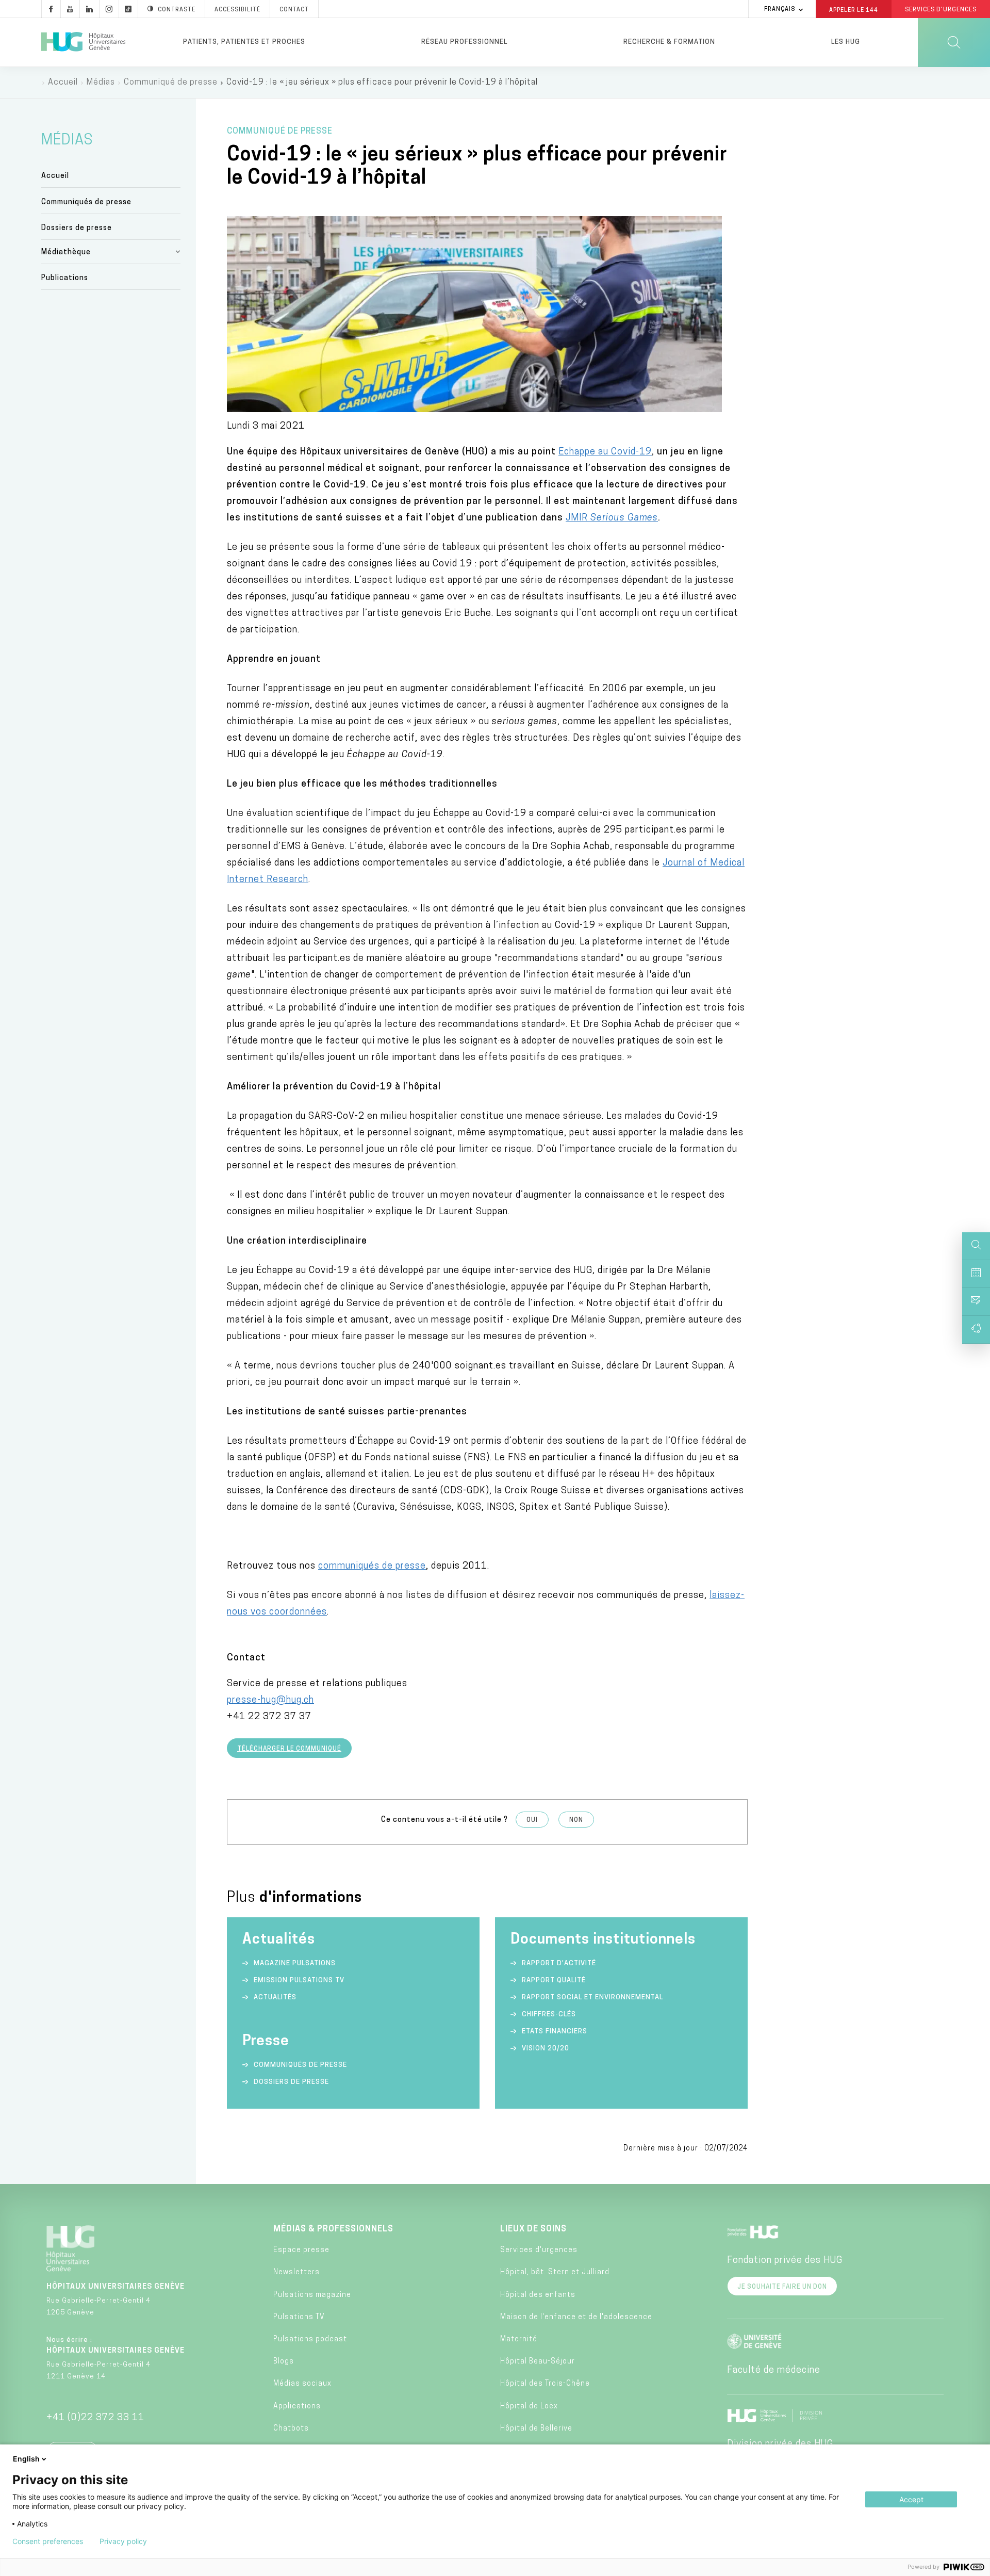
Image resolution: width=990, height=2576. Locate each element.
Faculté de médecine (774, 2371)
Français (780, 10)
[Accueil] (83, 42)
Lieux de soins (533, 2229)
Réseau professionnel (464, 42)
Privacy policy (123, 2541)
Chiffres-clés (549, 2015)
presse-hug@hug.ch (270, 1701)
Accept (911, 2499)
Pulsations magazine (312, 2295)
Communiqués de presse (86, 202)
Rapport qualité (554, 1980)
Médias (101, 83)
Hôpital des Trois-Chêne (545, 2384)
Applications (297, 2407)
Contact (294, 10)
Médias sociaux (302, 2384)
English (26, 2459)
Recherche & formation (669, 42)
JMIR (612, 518)
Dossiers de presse (77, 228)
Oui (532, 1820)
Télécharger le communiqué (289, 1749)
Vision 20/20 (546, 2049)
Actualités (275, 1998)
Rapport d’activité (559, 1963)
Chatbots (291, 2429)
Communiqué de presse (171, 83)
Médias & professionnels (333, 2229)
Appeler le (854, 10)
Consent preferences (48, 2541)
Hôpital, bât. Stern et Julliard (555, 2272)
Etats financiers (555, 2032)
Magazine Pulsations (295, 1963)
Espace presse (301, 2250)
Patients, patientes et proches (244, 42)
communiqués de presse (372, 1567)
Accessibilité (237, 10)
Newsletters (296, 2272)
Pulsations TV (299, 2317)
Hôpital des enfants (538, 2295)
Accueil (63, 83)
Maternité (519, 2339)
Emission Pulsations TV (300, 1980)
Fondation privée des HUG (785, 2261)
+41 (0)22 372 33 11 (95, 2418)
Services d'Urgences (941, 10)
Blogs (284, 2362)
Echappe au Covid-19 (605, 452)
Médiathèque (66, 252)
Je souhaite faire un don (782, 2287)
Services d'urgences (539, 2250)
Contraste (177, 10)
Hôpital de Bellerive (536, 2429)
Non (576, 1820)
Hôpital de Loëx (529, 2407)
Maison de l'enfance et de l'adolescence (576, 2317)
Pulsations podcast (310, 2339)
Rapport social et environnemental (592, 1998)
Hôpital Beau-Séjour (538, 2362)
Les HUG (846, 42)
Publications (65, 278)
